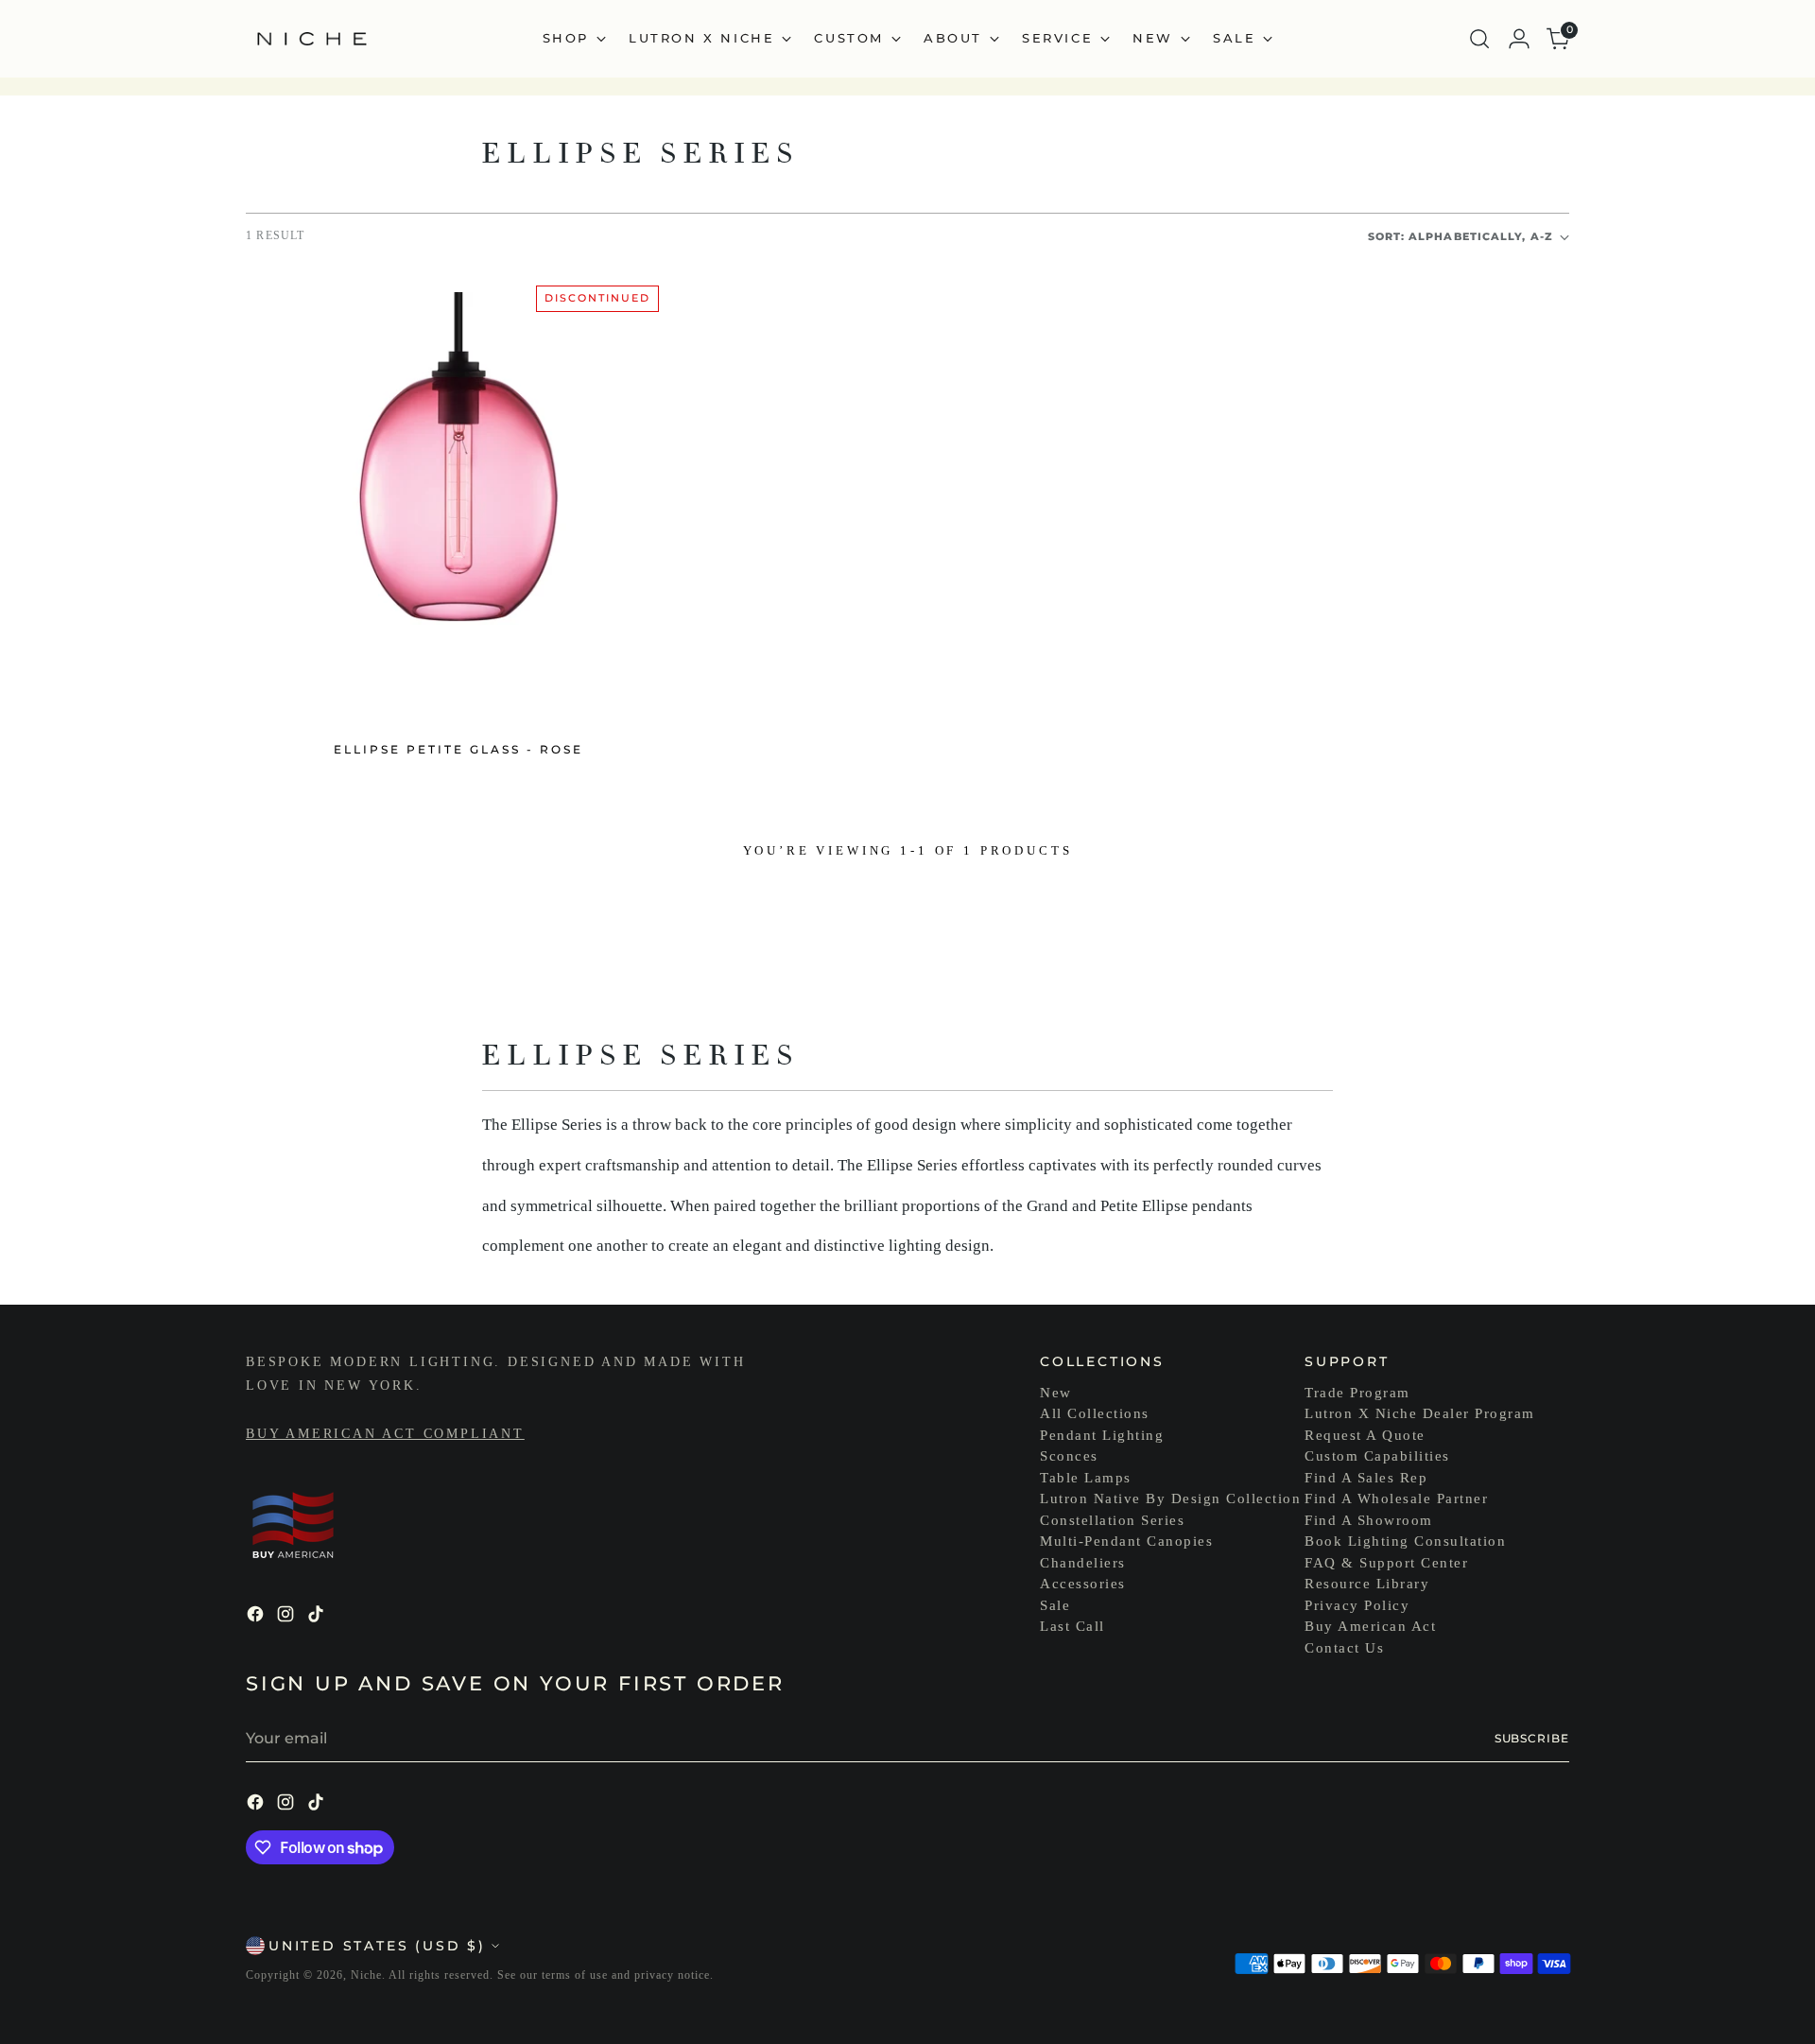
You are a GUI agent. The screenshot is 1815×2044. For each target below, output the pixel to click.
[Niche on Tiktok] (318, 1617)
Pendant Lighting (1102, 1435)
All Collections (1095, 1413)
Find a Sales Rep (1366, 1478)
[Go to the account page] (1519, 39)
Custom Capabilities (1377, 1456)
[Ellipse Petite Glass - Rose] (458, 495)
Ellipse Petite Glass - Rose (458, 749)
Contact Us (1344, 1648)
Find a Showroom (1369, 1520)
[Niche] (312, 39)
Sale (1055, 1605)
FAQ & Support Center (1386, 1563)
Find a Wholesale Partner (1396, 1498)
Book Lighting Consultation (1405, 1541)
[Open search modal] (1479, 39)
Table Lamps (1086, 1478)
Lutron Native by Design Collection (1170, 1498)
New (1056, 1393)
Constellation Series (1112, 1520)
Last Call (1072, 1626)
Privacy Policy (1357, 1605)
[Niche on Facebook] (257, 1617)
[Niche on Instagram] (287, 1617)
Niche (366, 1975)
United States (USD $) (377, 1946)
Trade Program (1357, 1393)
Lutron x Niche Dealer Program (1420, 1413)
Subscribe (1532, 1738)
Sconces (1069, 1456)
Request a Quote (1365, 1435)
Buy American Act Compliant (385, 1434)
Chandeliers (1083, 1563)
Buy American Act (1370, 1626)
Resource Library (1367, 1584)
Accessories (1083, 1584)
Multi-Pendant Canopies (1126, 1541)
